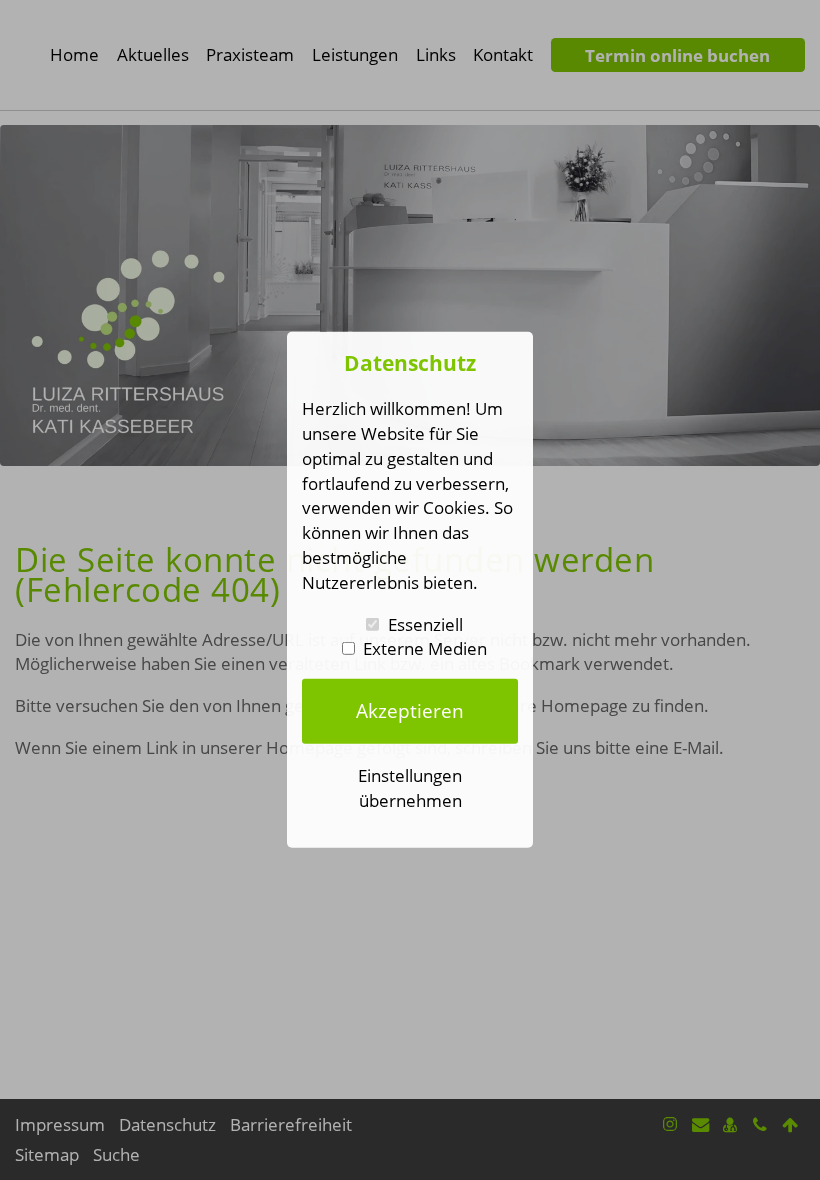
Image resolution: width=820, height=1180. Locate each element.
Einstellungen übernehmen (410, 787)
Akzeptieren (410, 710)
